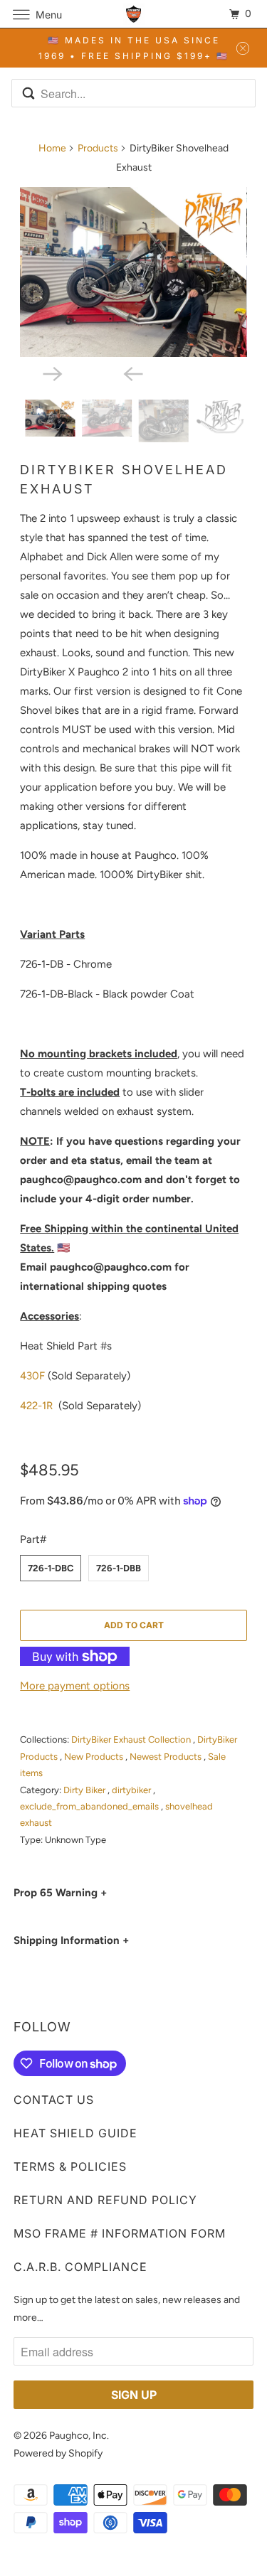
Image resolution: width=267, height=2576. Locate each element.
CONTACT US (54, 2100)
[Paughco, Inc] (134, 14)
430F (32, 1376)
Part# (33, 1539)
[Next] (93, 373)
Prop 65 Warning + (60, 1893)
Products (98, 148)
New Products (95, 1757)
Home (52, 148)
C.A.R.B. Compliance (80, 2267)
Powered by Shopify (58, 2453)
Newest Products (167, 1757)
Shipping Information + (71, 1940)
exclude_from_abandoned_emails (90, 1806)
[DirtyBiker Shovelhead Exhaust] (133, 272)
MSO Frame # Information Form (120, 2233)
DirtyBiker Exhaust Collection (132, 1739)
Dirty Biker (85, 1790)
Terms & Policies (70, 2166)
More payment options (75, 1686)
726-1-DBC (51, 1568)
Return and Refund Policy (105, 2200)
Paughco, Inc (78, 2436)
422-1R (36, 1406)
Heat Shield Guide (75, 2133)
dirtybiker (132, 1790)
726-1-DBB (119, 1568)
